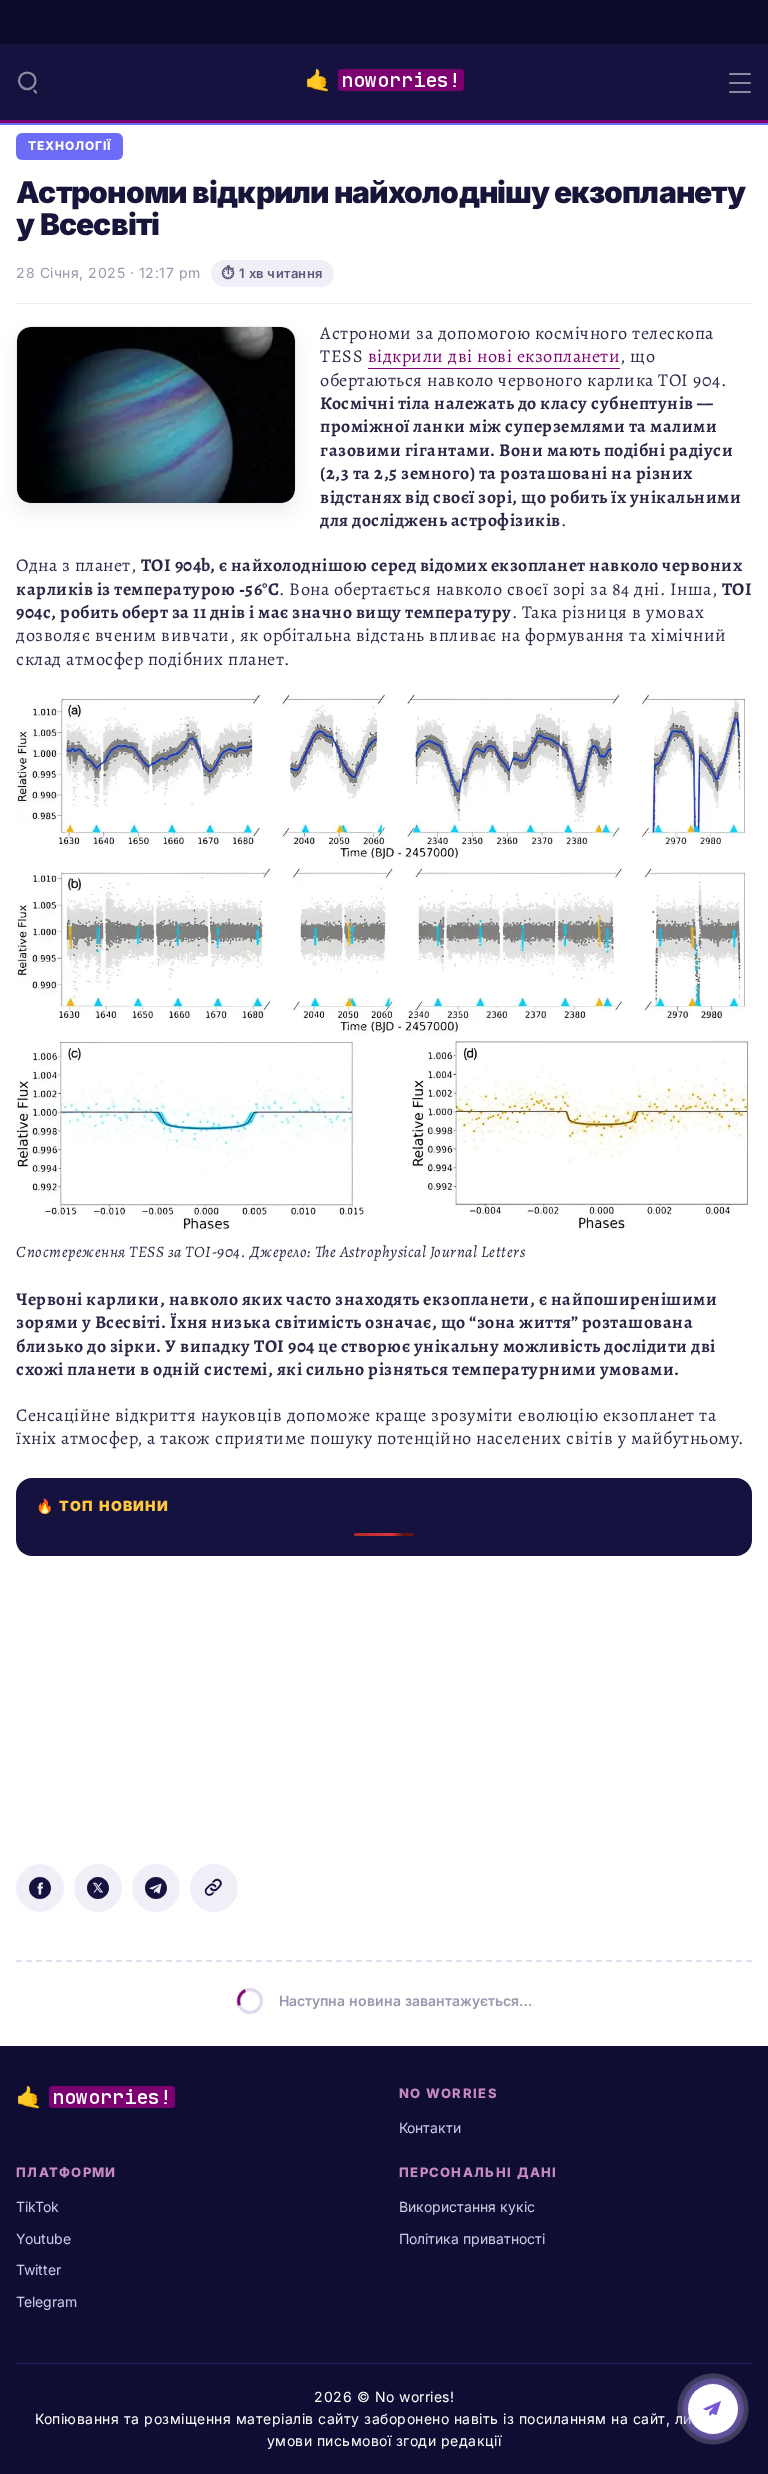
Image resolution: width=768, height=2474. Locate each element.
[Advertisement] (384, 1696)
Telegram (46, 2301)
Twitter (38, 2269)
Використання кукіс (467, 2206)
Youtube (43, 2238)
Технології (69, 146)
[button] (28, 82)
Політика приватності (472, 2238)
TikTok (37, 2206)
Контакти (430, 2127)
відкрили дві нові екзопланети (494, 356)
